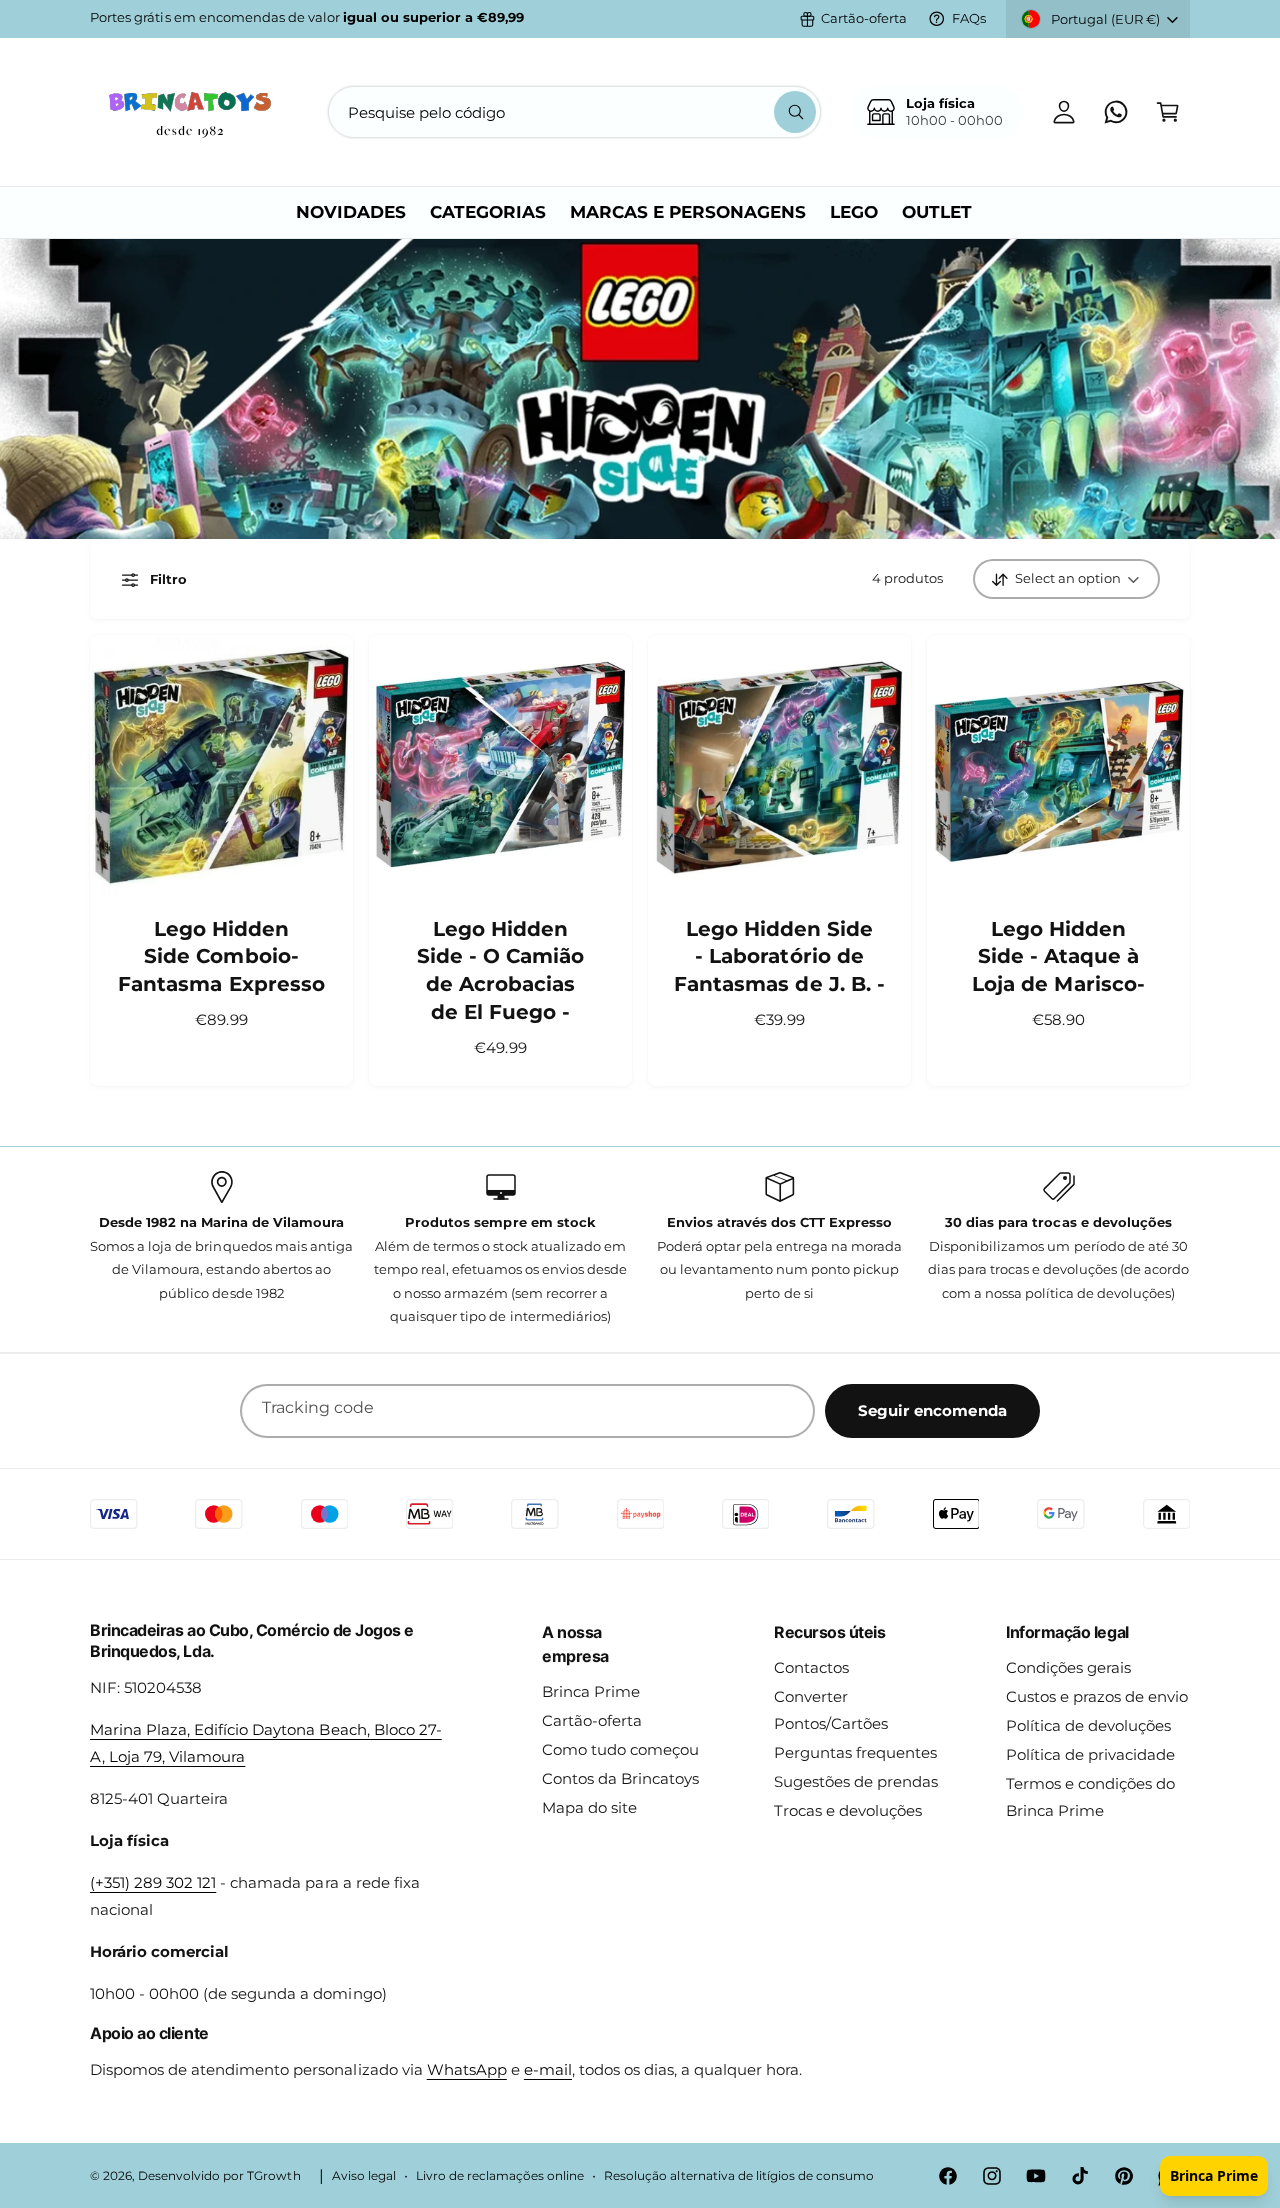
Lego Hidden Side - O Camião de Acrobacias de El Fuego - (500, 970)
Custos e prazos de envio (1097, 1696)
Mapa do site (589, 1807)
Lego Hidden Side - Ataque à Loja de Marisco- (1058, 956)
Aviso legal (364, 2176)
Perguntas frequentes (855, 1752)
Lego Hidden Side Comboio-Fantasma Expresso (221, 956)
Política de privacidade (1090, 1754)
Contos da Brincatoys (620, 1778)
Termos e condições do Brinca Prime (1090, 1797)
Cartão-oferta (864, 18)
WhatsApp (467, 2069)
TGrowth (273, 2176)
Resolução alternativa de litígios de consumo (739, 2176)
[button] (1168, 112)
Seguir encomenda (932, 1410)
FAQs (969, 18)
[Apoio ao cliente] (1116, 112)
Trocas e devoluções (848, 1810)
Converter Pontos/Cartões (831, 1710)
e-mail (548, 2069)
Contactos (811, 1667)
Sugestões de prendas (856, 1781)
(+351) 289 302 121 (153, 1882)
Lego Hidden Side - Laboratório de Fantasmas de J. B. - (779, 956)
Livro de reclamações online (500, 2176)
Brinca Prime (591, 1691)
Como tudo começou (620, 1749)
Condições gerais (1068, 1667)
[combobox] (574, 112)
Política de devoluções (1088, 1725)
